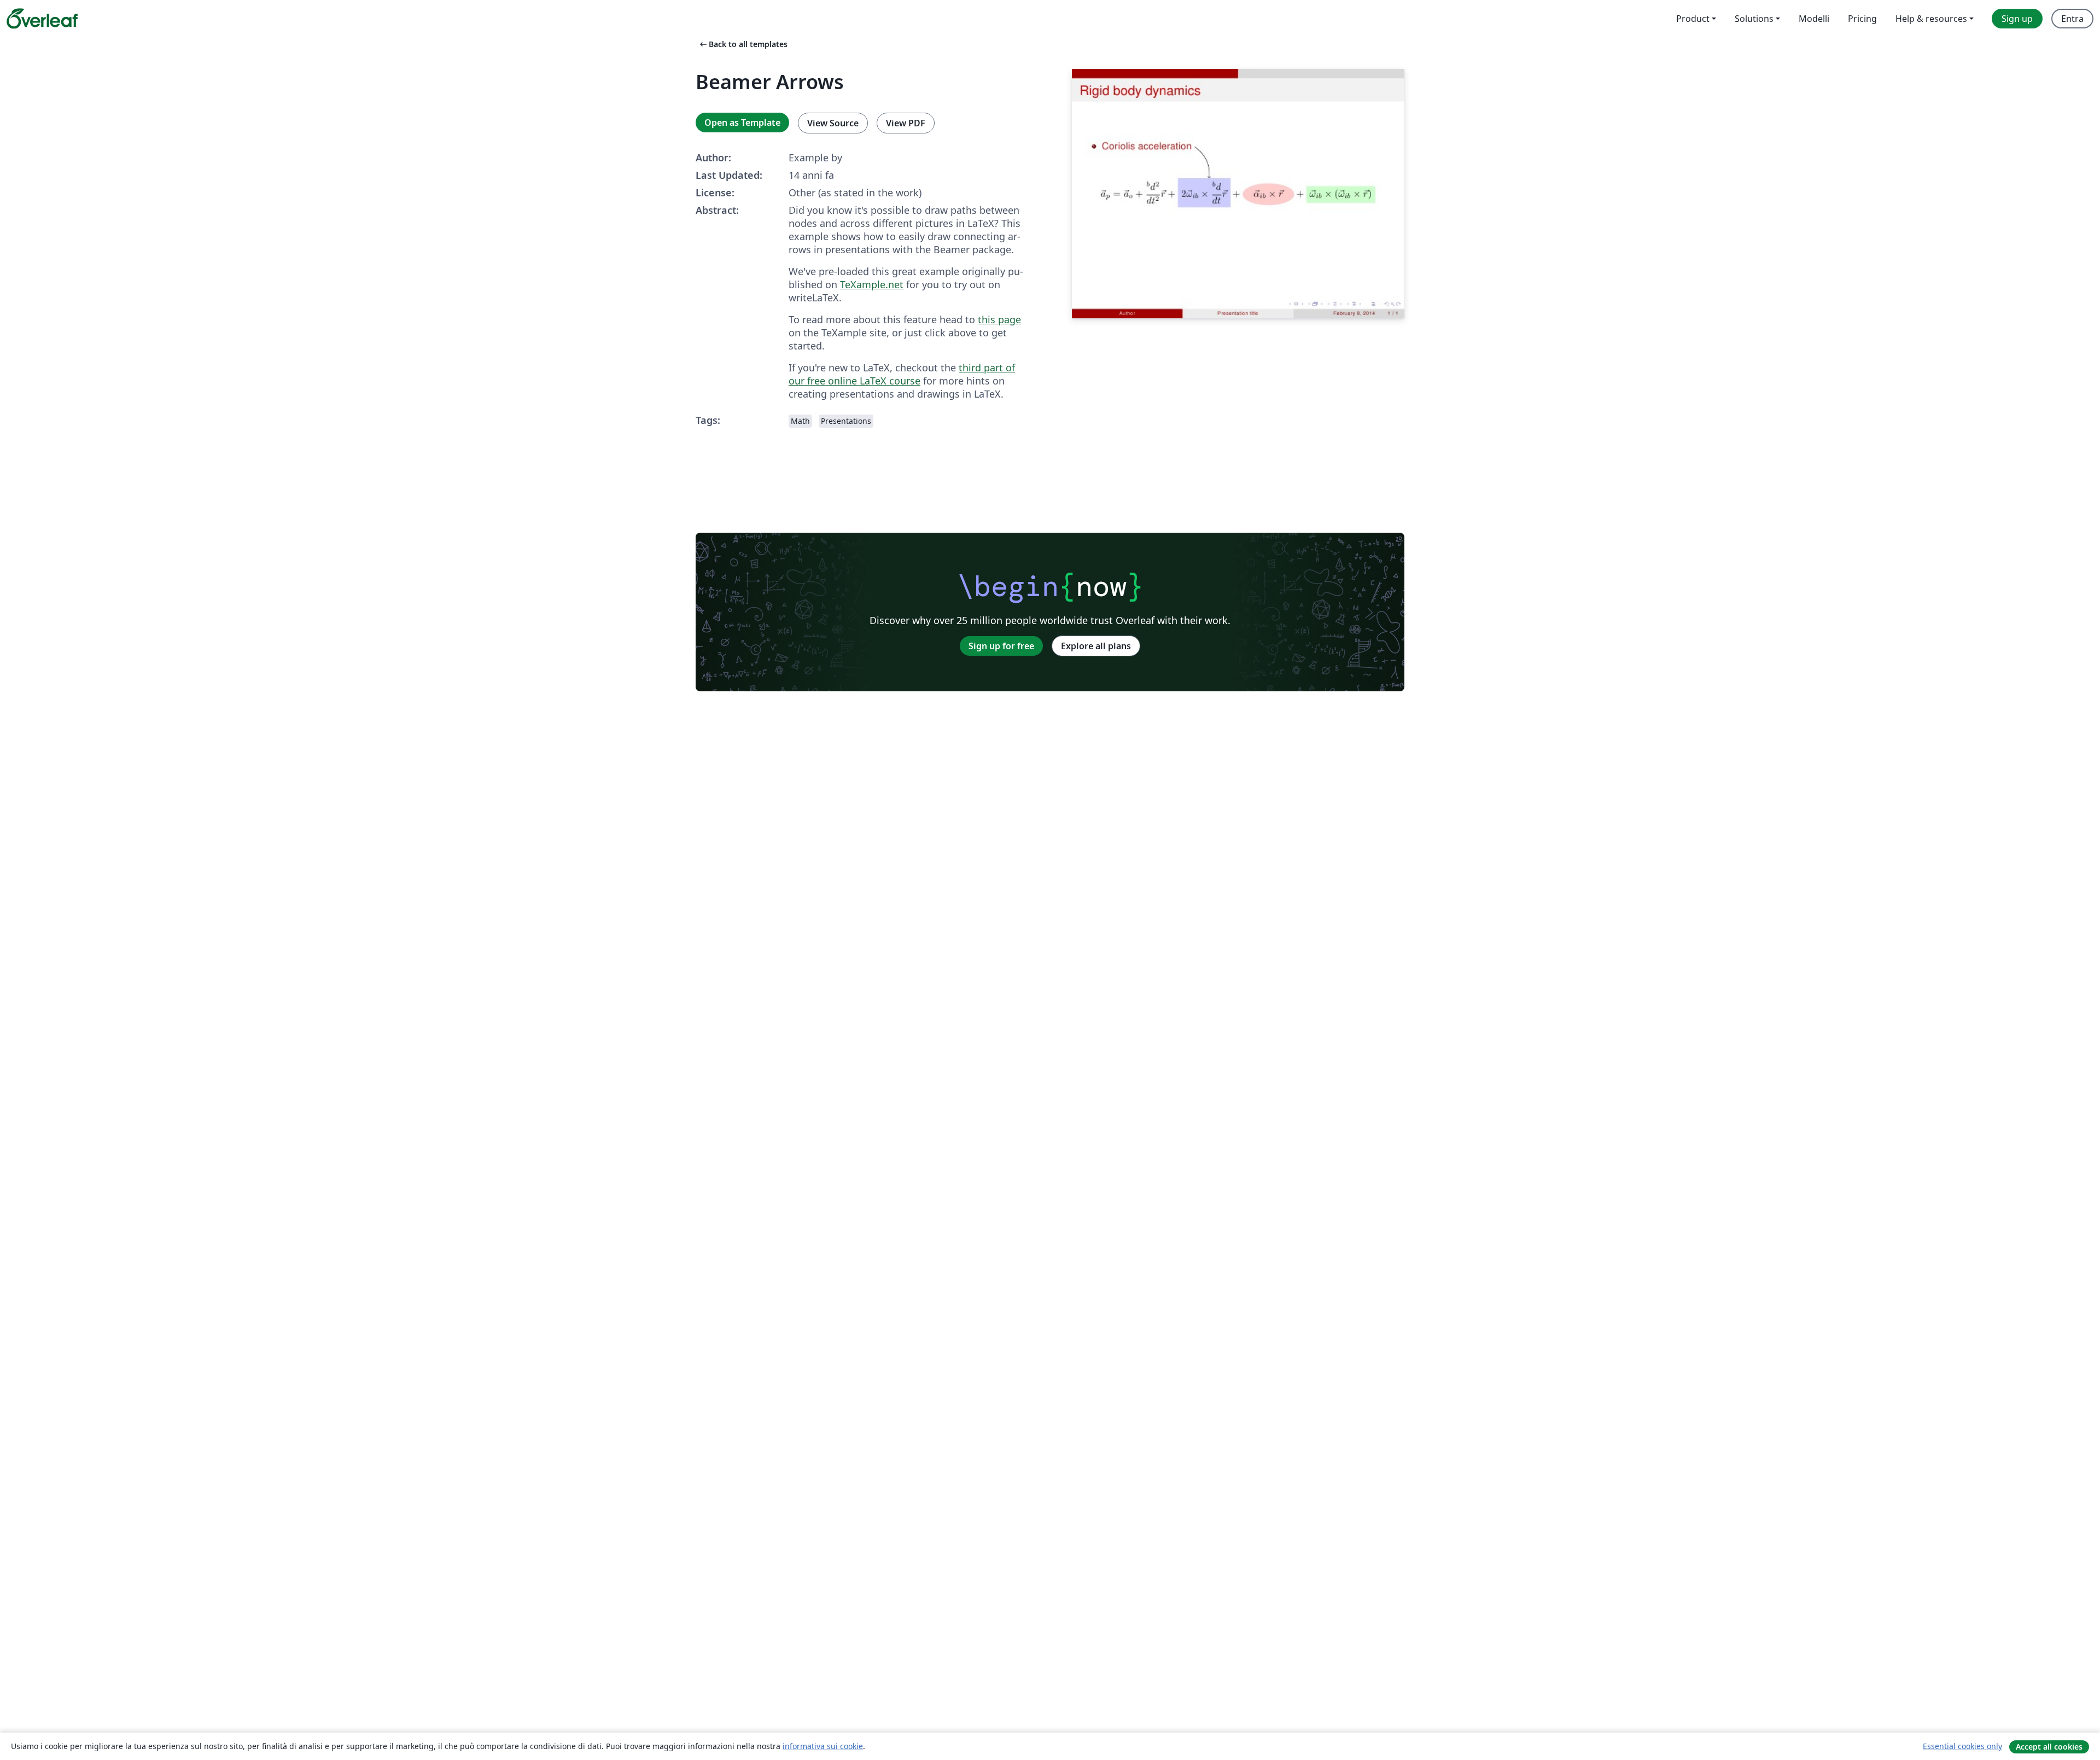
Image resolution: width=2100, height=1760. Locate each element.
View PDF (906, 123)
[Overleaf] (42, 19)
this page (999, 319)
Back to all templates (743, 44)
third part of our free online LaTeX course (902, 374)
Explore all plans (1096, 646)
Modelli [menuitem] (1814, 19)
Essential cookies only (1962, 1746)
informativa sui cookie (823, 1746)
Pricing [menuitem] (1862, 19)
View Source (833, 123)
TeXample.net (872, 284)
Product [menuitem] (1693, 19)
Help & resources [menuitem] (1931, 19)
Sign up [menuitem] (2017, 19)
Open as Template (742, 123)
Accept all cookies (2049, 1747)
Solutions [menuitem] (1754, 19)
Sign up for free (1001, 646)
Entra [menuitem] (2072, 19)
